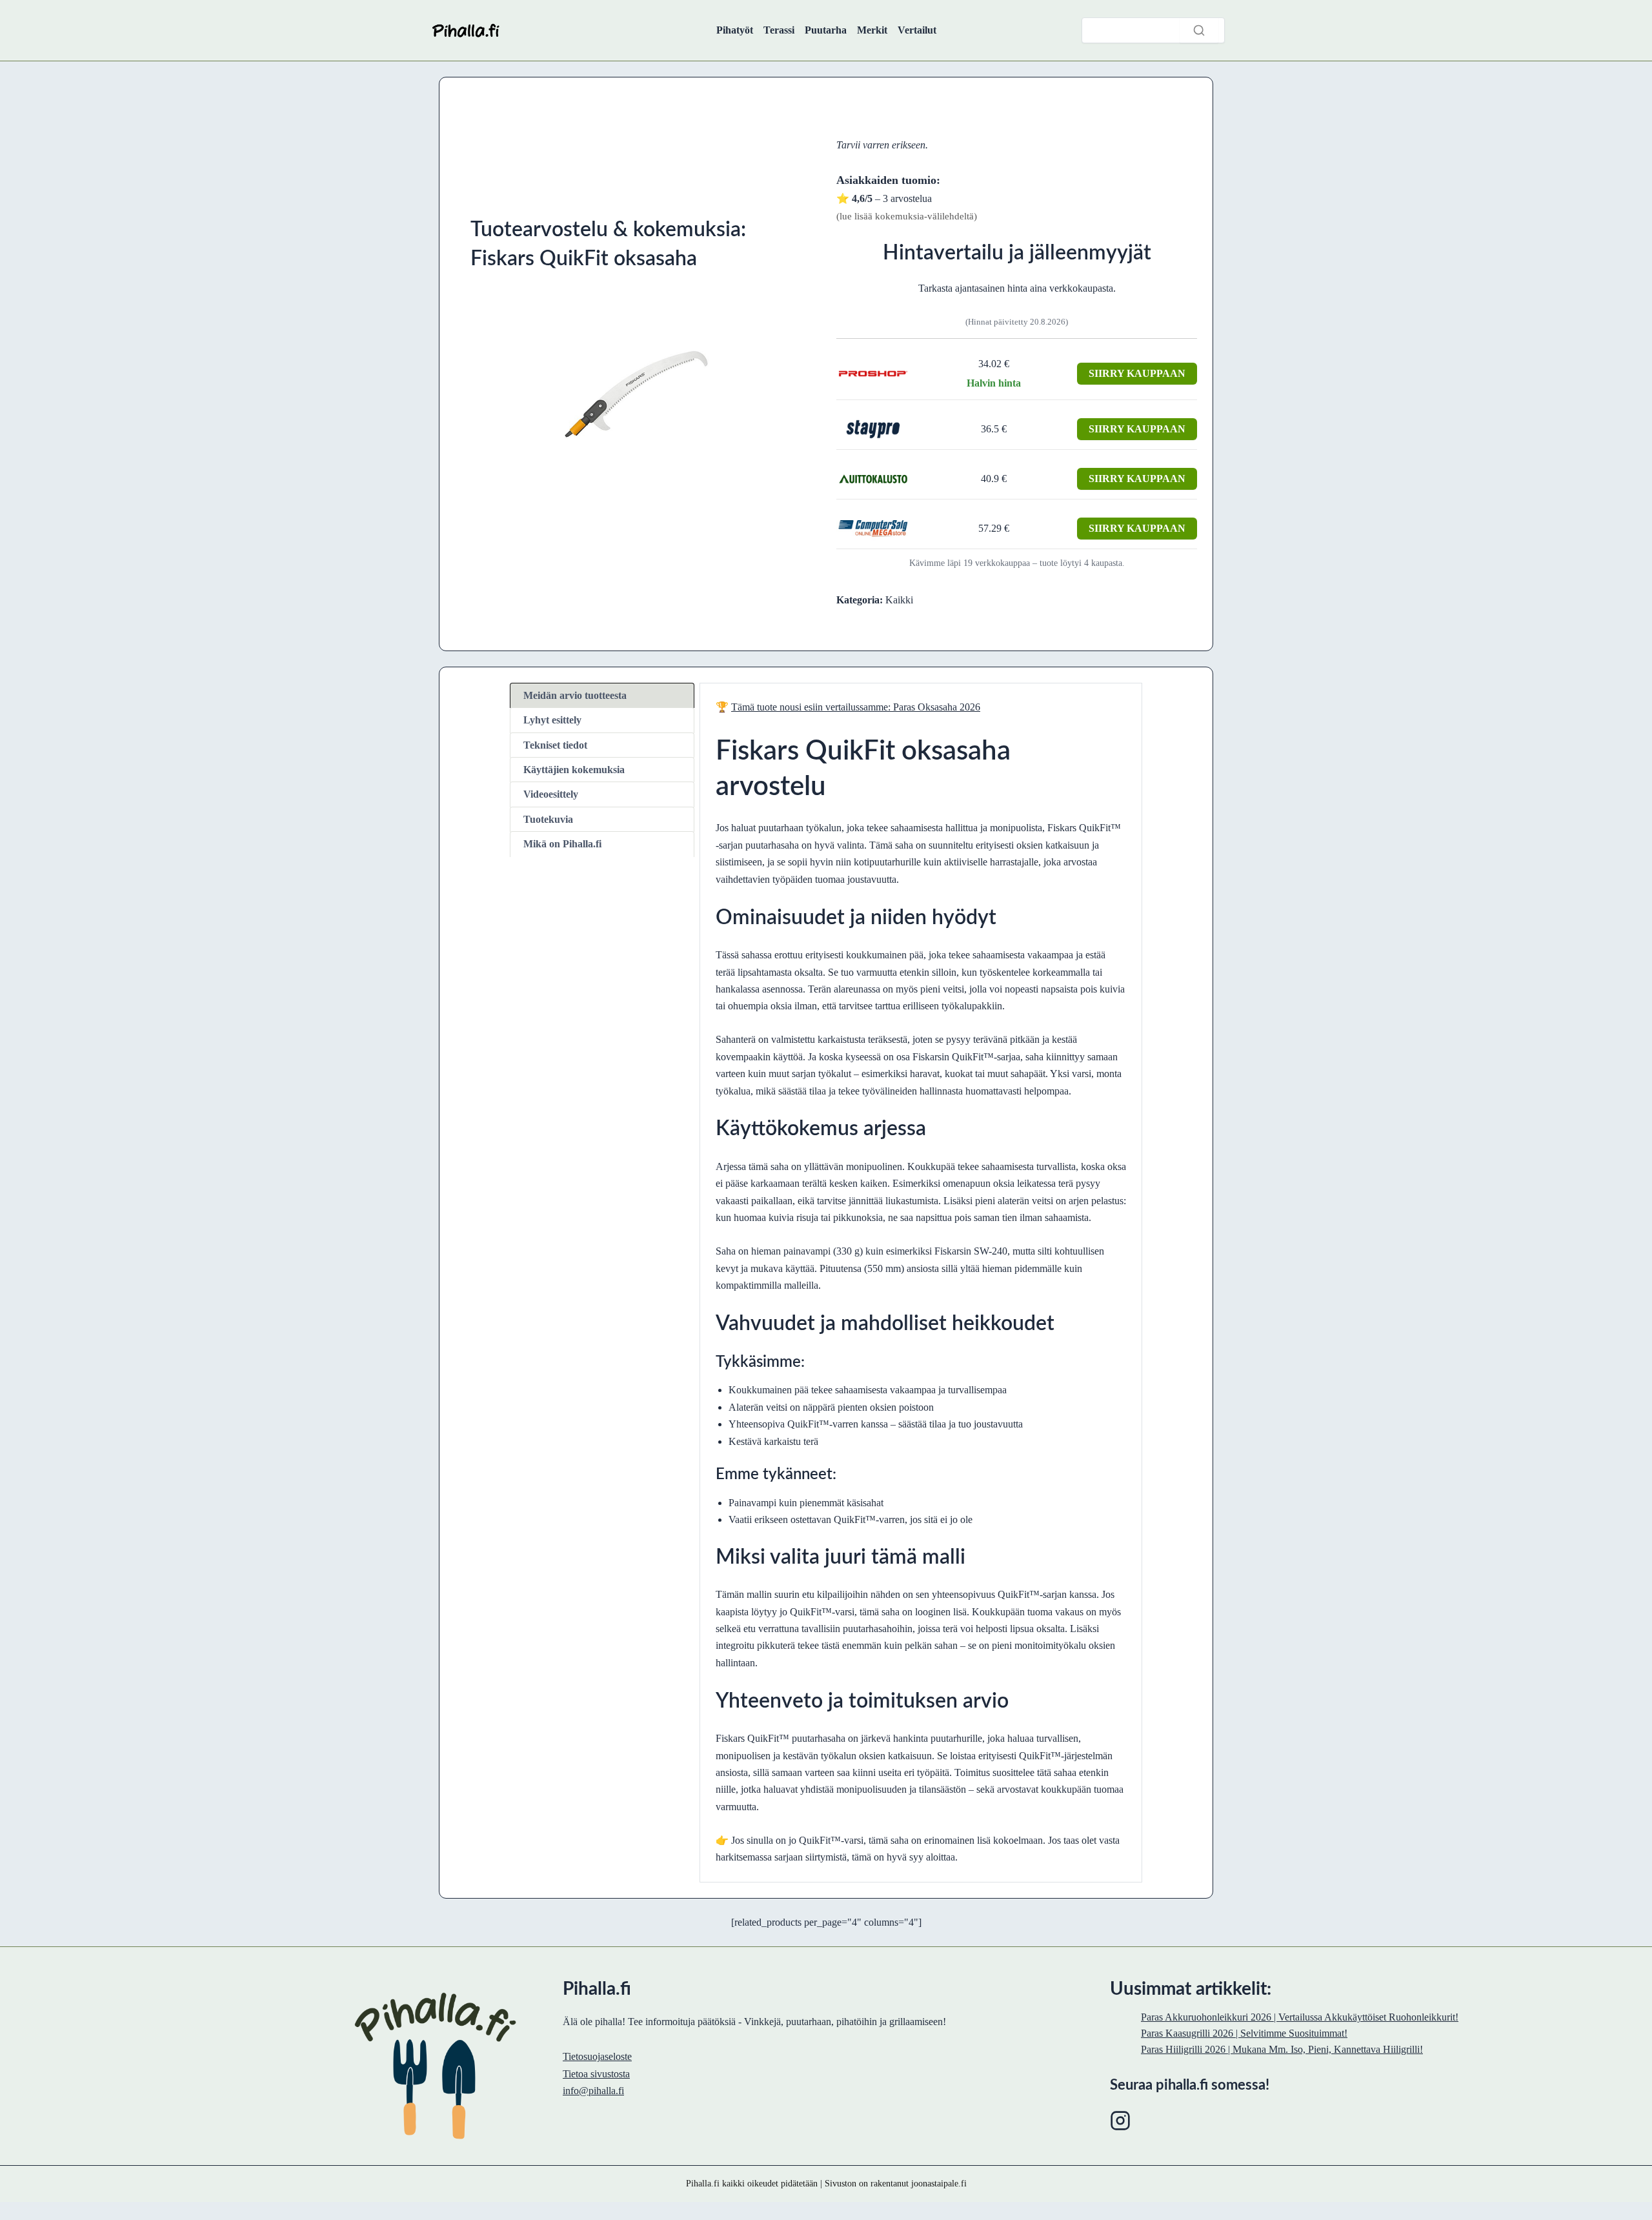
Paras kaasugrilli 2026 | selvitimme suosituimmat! (1244, 2033)
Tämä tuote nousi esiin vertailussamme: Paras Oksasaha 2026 (856, 707)
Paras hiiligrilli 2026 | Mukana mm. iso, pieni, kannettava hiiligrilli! (1282, 2049)
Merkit (872, 30)
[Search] (1199, 30)
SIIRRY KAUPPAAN (1137, 373)
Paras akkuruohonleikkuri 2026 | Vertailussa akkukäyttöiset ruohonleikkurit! (1300, 2017)
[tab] (602, 695)
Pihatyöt (735, 30)
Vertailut (917, 30)
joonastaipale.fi (939, 2183)
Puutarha (826, 30)
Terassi (779, 30)
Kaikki (899, 600)
